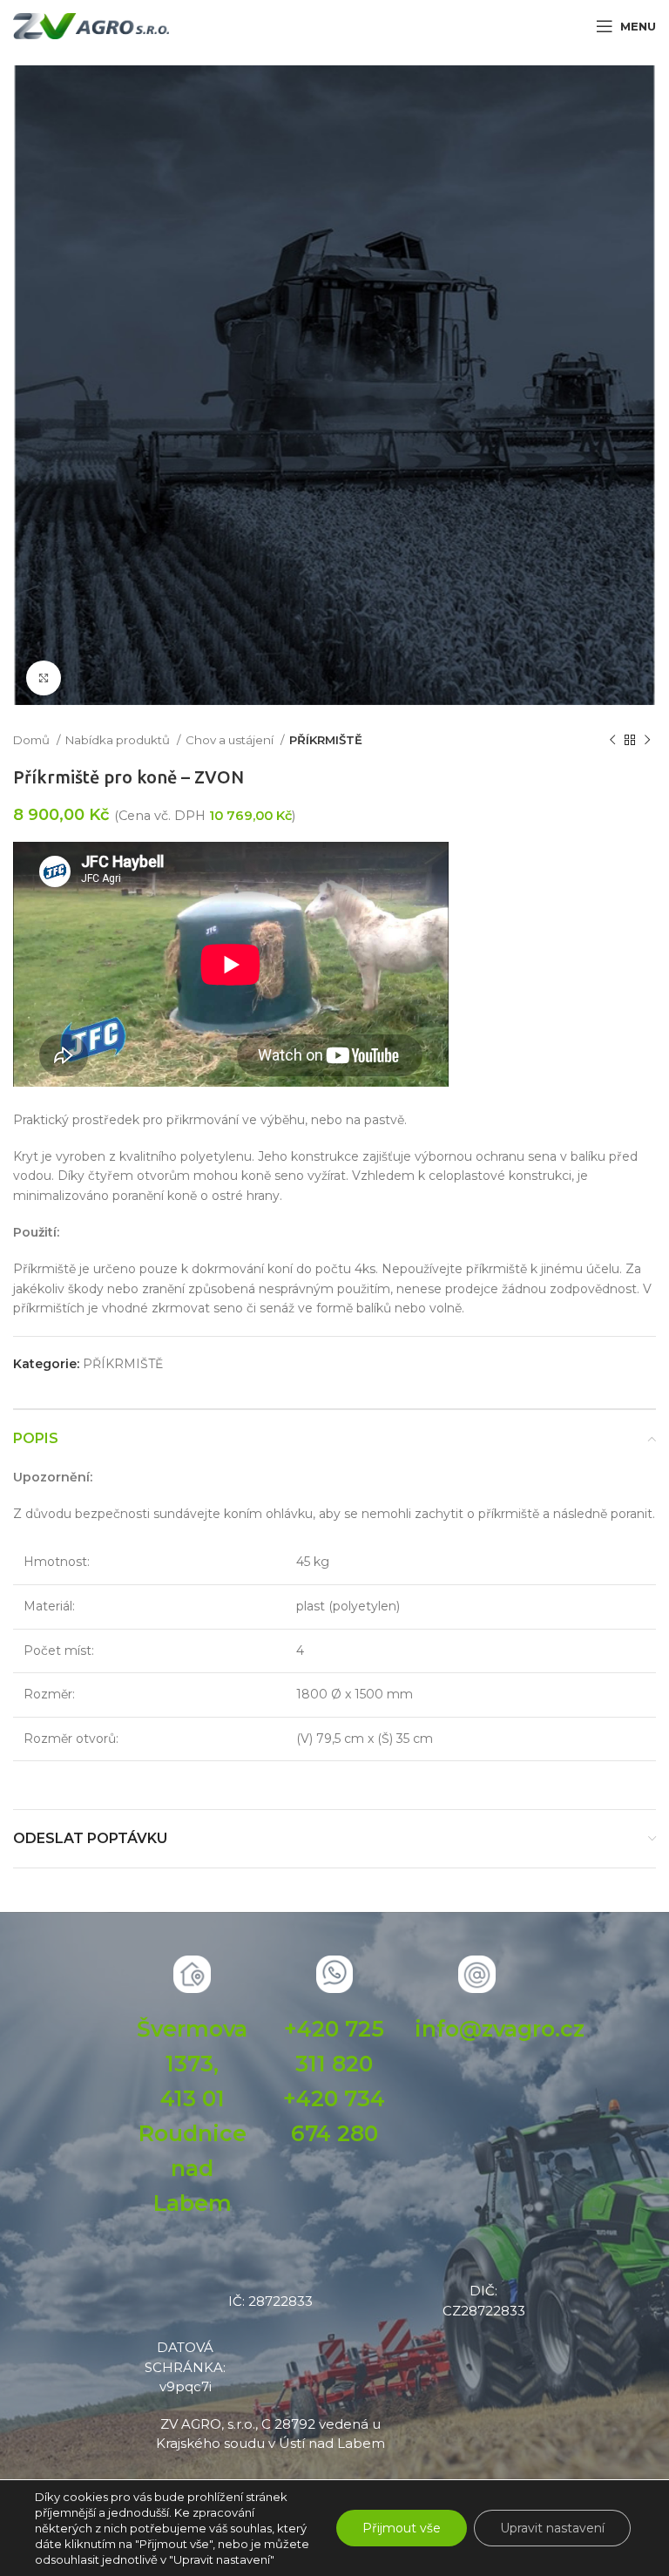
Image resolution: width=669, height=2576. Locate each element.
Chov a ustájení (231, 740)
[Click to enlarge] (44, 678)
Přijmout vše (402, 2528)
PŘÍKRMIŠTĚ (326, 740)
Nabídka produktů (119, 740)
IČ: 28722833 (270, 2301)
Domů (33, 740)
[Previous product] (612, 741)
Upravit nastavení (552, 2528)
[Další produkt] (647, 741)
